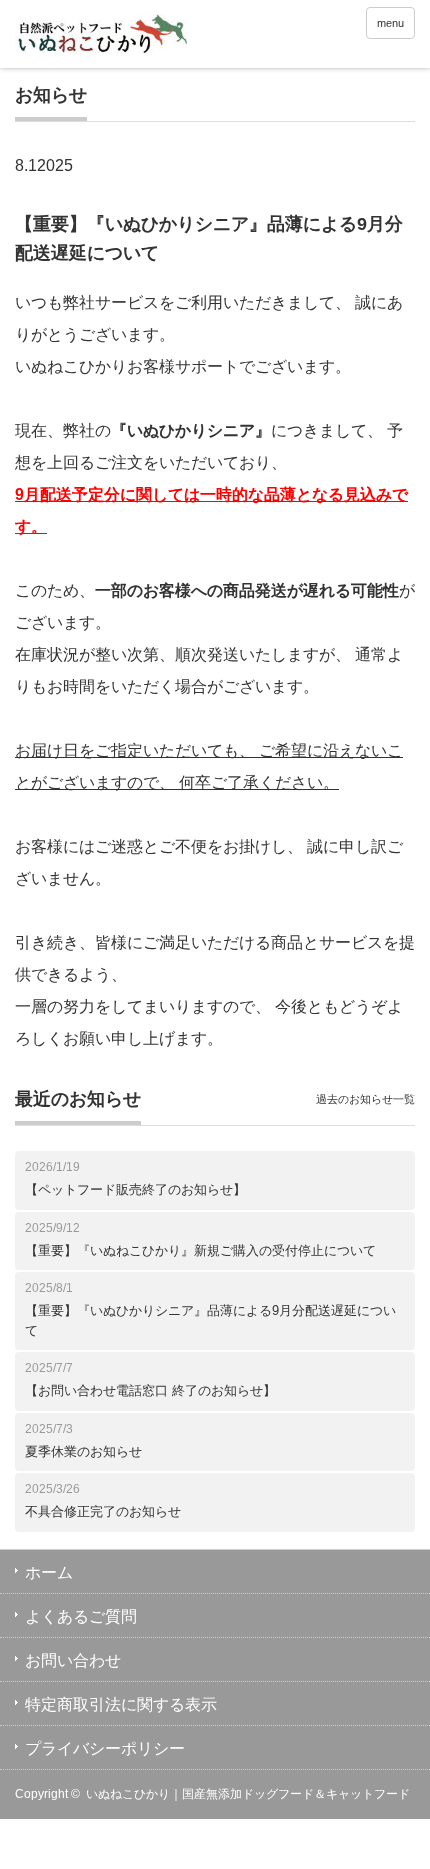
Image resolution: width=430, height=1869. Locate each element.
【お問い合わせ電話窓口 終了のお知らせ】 (150, 1390)
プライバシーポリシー (105, 1748)
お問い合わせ (73, 1660)
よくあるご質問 (81, 1616)
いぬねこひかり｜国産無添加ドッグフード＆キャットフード (248, 1794)
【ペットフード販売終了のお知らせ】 (135, 1189)
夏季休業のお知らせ (83, 1451)
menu (390, 23)
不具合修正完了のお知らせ (103, 1511)
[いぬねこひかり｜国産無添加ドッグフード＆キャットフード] (101, 36)
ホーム (49, 1572)
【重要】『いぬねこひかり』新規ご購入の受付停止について (200, 1250)
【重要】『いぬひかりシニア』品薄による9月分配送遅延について (210, 1320)
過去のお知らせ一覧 (365, 1099)
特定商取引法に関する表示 (121, 1704)
